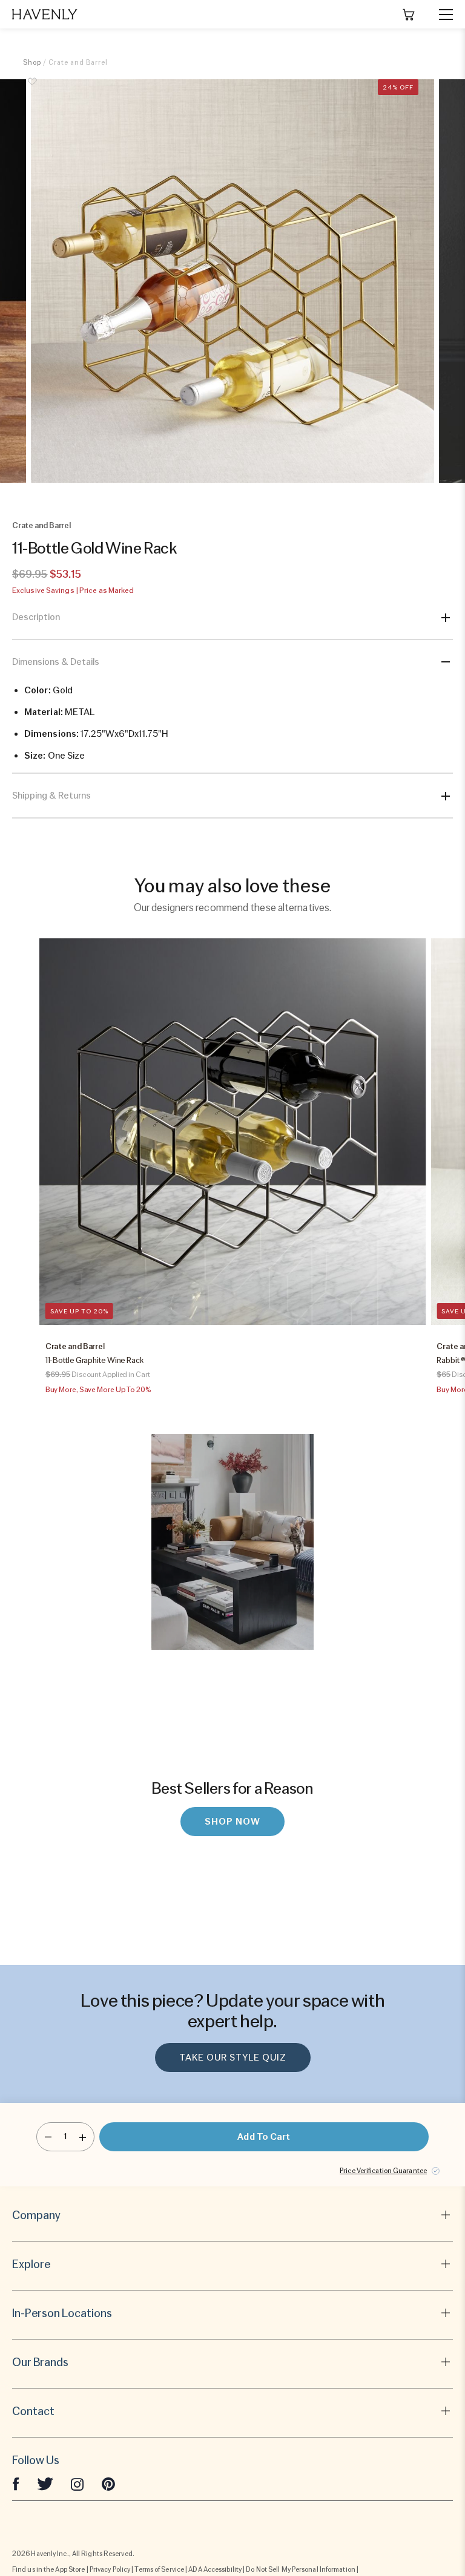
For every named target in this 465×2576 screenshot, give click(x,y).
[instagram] (77, 2483)
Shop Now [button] (232, 1822)
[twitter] (45, 2483)
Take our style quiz (233, 2058)
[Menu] (441, 15)
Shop (32, 62)
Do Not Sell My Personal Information (301, 2569)
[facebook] (16, 2483)
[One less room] (48, 2137)
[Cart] (409, 15)
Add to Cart (264, 2137)
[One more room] (83, 2137)
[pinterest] (108, 2483)
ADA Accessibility (215, 2569)
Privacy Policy (110, 2569)
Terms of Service (159, 2569)
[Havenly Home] (45, 14)
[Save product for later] (32, 88)
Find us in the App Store (48, 2569)
